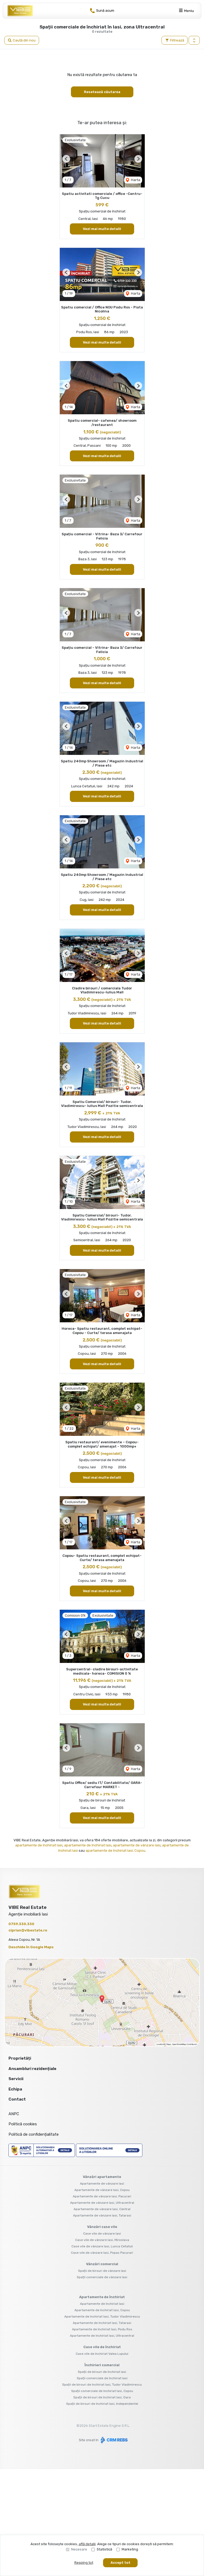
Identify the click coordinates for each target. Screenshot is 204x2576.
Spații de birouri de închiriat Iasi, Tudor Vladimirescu (102, 2385)
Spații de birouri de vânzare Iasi (102, 2271)
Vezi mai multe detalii (102, 229)
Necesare (79, 2549)
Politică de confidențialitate (34, 2134)
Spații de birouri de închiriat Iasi (102, 2372)
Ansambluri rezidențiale (32, 2069)
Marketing (130, 2549)
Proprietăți (20, 2058)
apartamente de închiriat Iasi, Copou (115, 1851)
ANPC (14, 2114)
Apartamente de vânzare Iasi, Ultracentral (102, 2203)
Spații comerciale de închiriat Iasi (102, 2378)
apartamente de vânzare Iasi (137, 1845)
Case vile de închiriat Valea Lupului (102, 2354)
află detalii (87, 2544)
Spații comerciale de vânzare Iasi (102, 2277)
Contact (17, 2099)
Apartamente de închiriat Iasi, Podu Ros (102, 2329)
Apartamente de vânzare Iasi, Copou (102, 2190)
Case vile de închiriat (102, 2347)
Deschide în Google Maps (31, 1947)
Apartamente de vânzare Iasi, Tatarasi (102, 2215)
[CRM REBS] (114, 2440)
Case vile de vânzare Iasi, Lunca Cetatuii (102, 2246)
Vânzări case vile (102, 2227)
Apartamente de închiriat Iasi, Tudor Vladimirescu (102, 2316)
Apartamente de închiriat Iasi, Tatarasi (102, 2323)
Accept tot (120, 2563)
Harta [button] (135, 180)
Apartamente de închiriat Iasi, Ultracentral (102, 2336)
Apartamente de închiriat (102, 2297)
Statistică (104, 2549)
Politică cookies (23, 2124)
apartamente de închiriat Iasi (39, 1845)
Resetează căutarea (102, 92)
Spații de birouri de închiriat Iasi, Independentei (102, 2404)
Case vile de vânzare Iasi (102, 2234)
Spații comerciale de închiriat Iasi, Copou (102, 2391)
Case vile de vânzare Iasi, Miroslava (102, 2240)
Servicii (16, 2079)
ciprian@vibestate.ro (28, 1930)
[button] (194, 40)
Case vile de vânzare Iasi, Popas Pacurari (102, 2253)
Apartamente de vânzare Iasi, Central (102, 2209)
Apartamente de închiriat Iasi (102, 2304)
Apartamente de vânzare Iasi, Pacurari (102, 2196)
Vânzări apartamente (102, 2177)
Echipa (15, 2089)
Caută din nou (24, 40)
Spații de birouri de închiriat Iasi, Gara (102, 2397)
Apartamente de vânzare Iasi (102, 2184)
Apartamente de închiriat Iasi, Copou (102, 2310)
